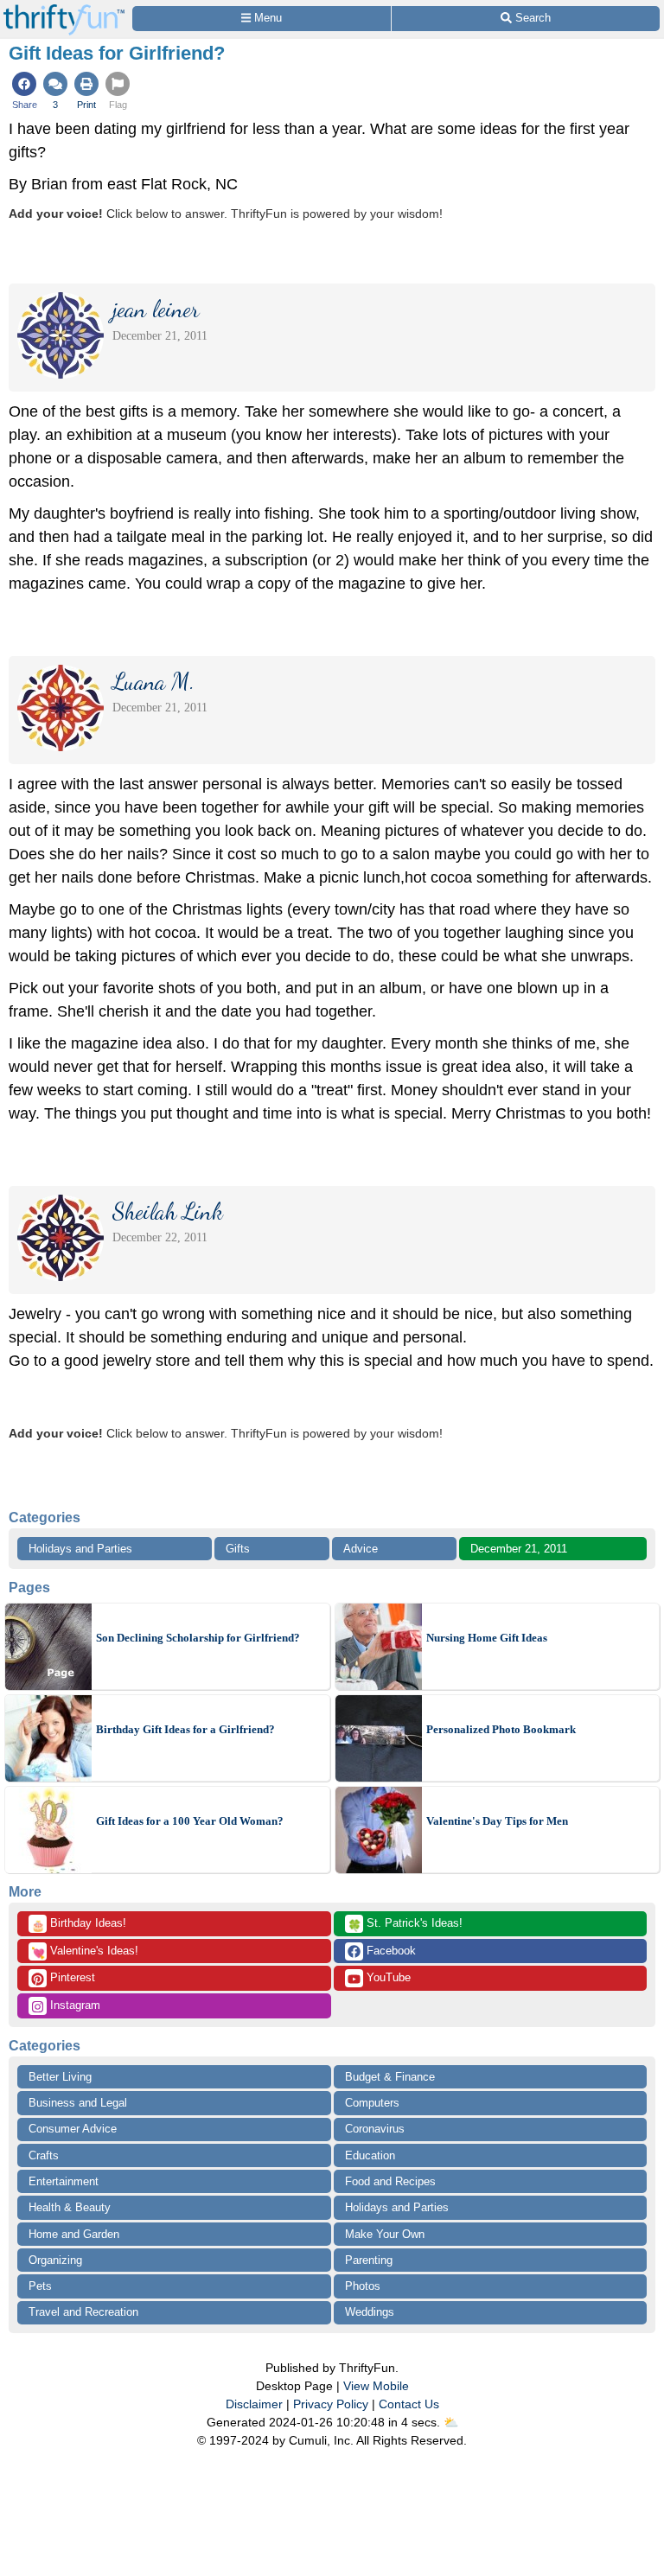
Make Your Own (385, 2234)
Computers (372, 2103)
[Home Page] (64, 10)
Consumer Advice (73, 2129)
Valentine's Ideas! (85, 1952)
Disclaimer (254, 2404)
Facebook (389, 1951)
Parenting (369, 2260)
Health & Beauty (70, 2207)
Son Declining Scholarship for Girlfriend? (198, 1638)
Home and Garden (74, 2234)
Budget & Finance (390, 2077)
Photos (363, 2286)
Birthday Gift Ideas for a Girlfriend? (185, 1729)
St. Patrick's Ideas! (405, 1924)
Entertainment (64, 2181)
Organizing (55, 2260)
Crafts (44, 2155)
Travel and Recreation (83, 2312)
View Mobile (376, 2386)
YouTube (387, 1977)
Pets (40, 2286)
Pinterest (71, 1977)
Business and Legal (78, 2103)
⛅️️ (451, 2422)
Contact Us (409, 2404)
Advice (361, 1549)
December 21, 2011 (519, 1549)
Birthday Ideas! (79, 1924)
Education (370, 2155)
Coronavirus (375, 2129)
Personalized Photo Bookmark (501, 1729)
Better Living (60, 2077)
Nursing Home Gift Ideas (487, 1638)
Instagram (73, 2005)
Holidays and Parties (80, 1549)
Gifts (238, 1549)
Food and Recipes (390, 2181)
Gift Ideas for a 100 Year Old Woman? (190, 1821)
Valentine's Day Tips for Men (497, 1821)
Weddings (370, 2312)
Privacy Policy (331, 2404)
